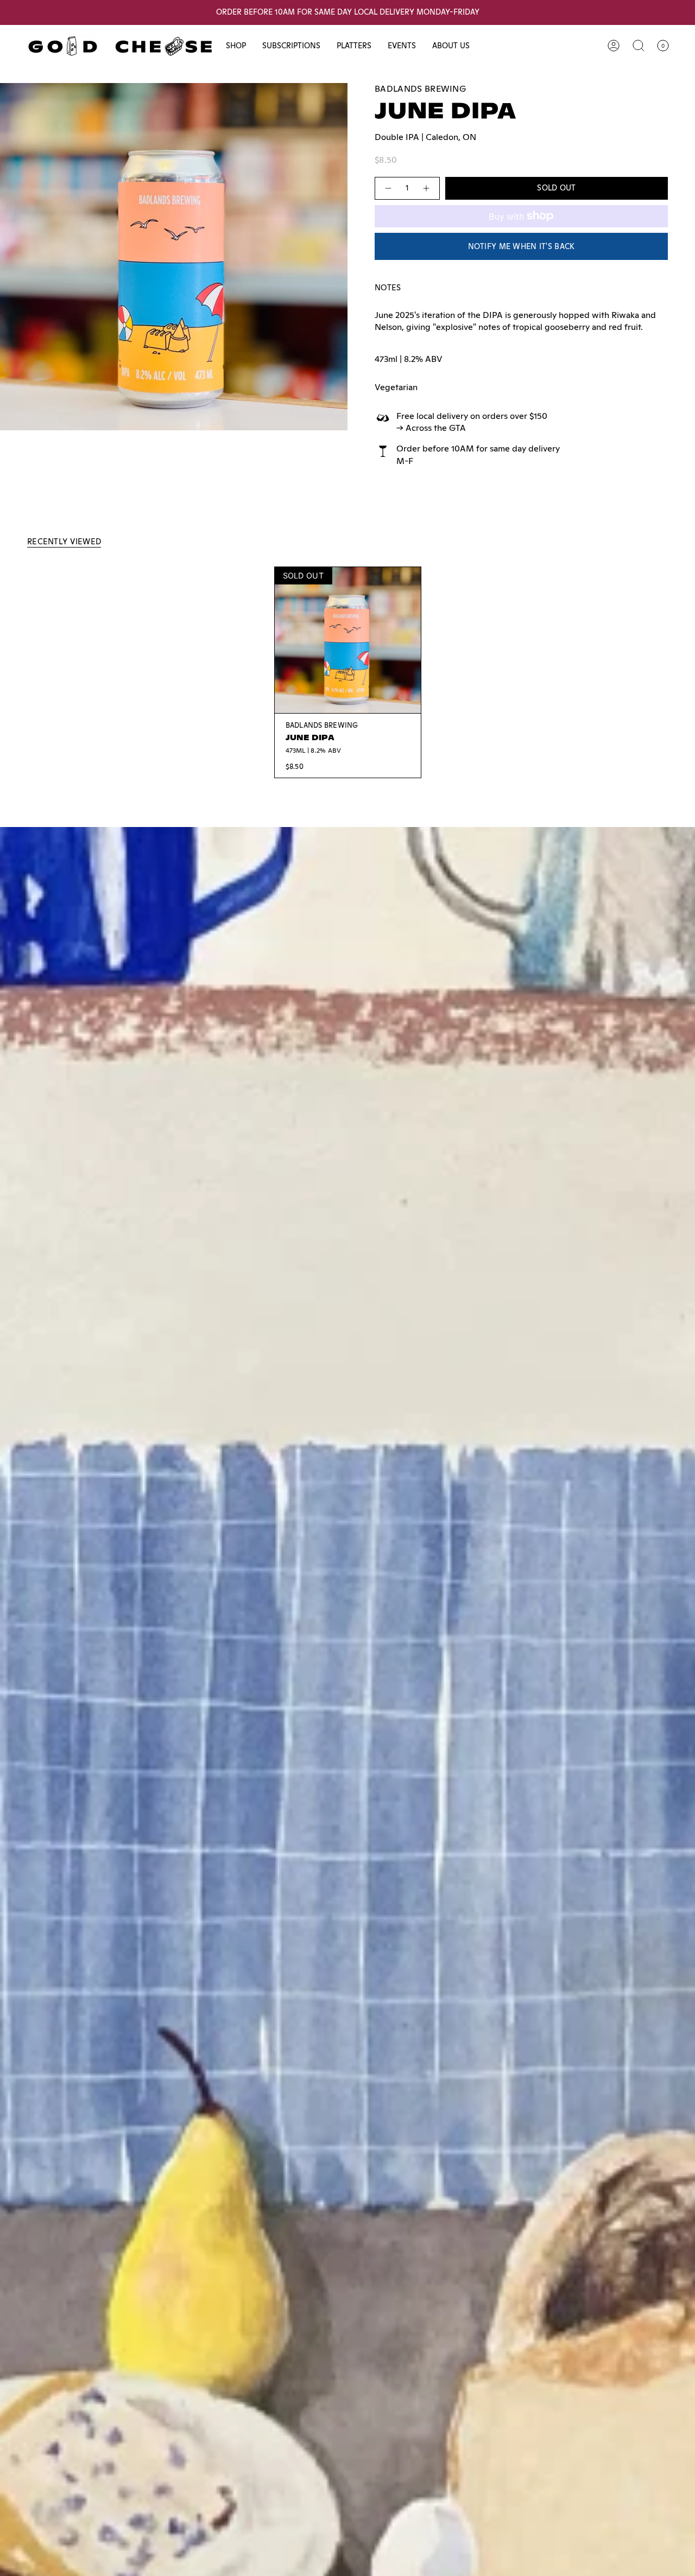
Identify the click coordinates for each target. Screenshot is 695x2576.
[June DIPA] (348, 640)
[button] (236, 46)
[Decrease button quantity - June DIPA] (388, 188)
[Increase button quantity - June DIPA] (427, 188)
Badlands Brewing (420, 89)
